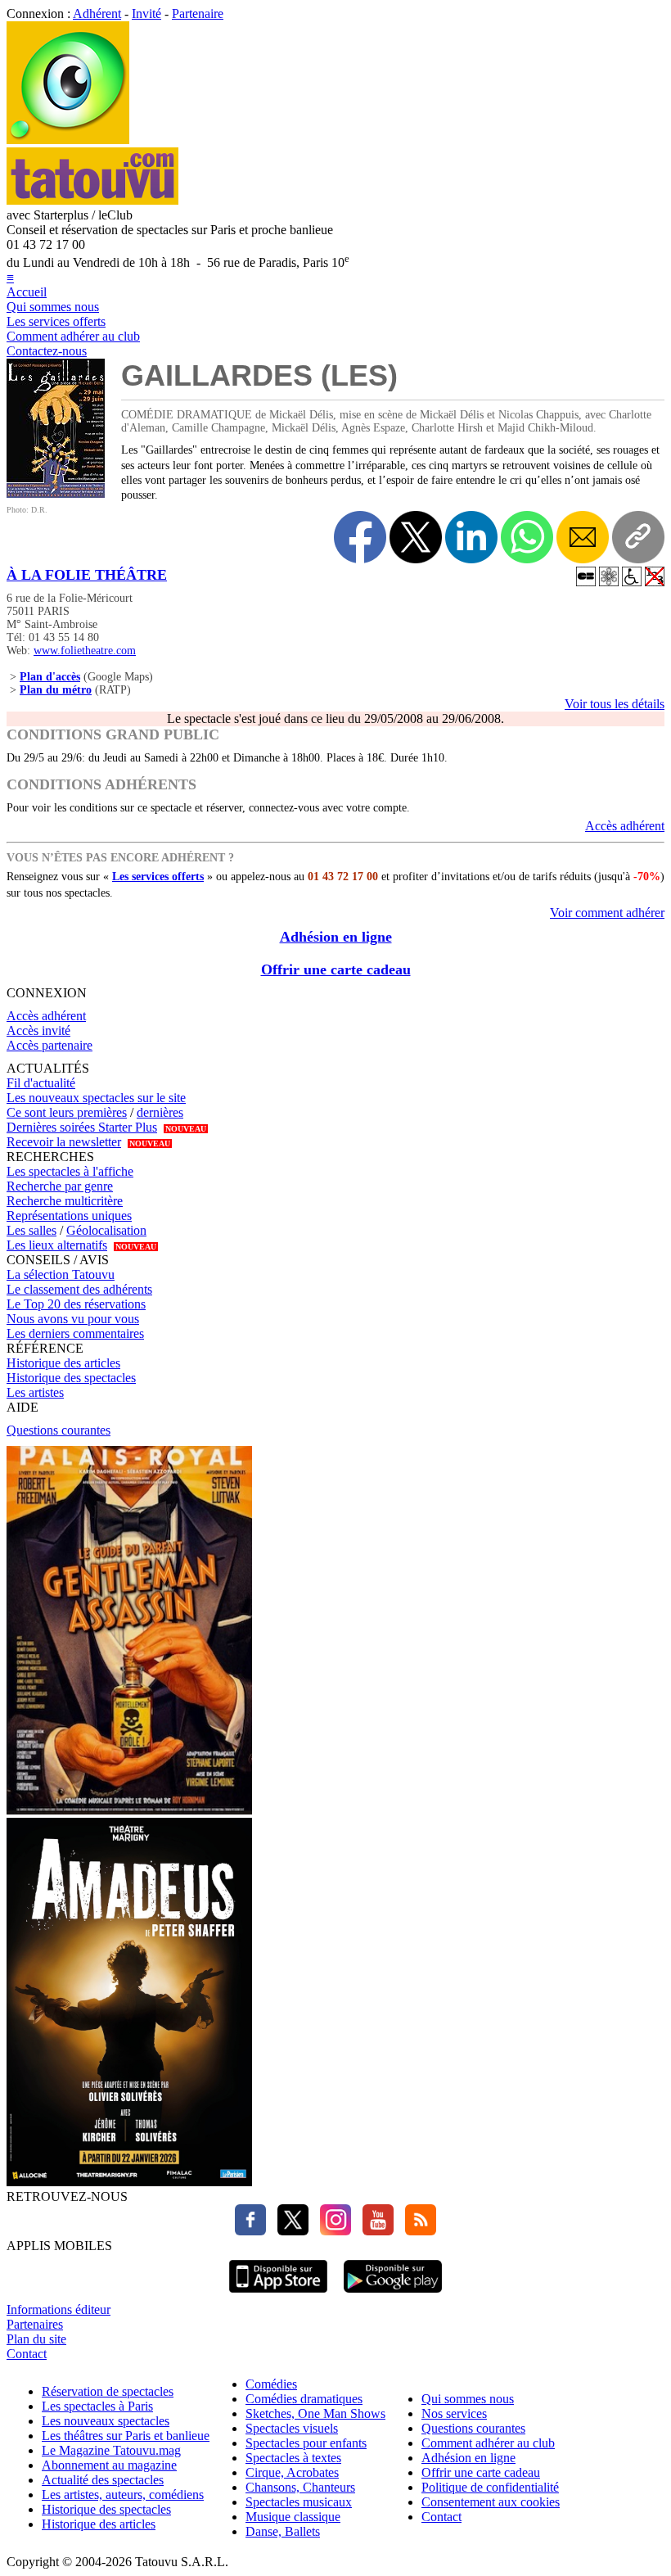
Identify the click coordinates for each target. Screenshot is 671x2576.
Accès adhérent (625, 826)
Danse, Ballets (283, 2531)
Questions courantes (59, 1430)
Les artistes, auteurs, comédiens (123, 2495)
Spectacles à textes (293, 2458)
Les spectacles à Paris (97, 2406)
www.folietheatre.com (85, 651)
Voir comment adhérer (607, 913)
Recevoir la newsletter (64, 1142)
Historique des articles (63, 1363)
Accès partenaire (50, 1045)
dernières (160, 1112)
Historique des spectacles (71, 1378)
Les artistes (35, 1392)
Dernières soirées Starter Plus (82, 1127)
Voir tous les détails (615, 704)
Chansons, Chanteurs (300, 2487)
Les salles (32, 1230)
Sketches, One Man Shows (315, 2413)
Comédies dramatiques (304, 2399)
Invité (146, 14)
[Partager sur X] (416, 537)
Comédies (271, 2384)
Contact (27, 2354)
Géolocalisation (106, 1230)
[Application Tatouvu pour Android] (393, 2295)
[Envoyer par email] (583, 537)
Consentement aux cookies (491, 2502)
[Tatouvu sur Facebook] (250, 2231)
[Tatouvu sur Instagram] (331, 2231)
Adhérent (97, 14)
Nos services (454, 2413)
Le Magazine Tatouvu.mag (111, 2450)
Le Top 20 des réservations (76, 1304)
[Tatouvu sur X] (289, 2231)
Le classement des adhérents (79, 1289)
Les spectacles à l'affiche (70, 1171)
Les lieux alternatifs (57, 1245)
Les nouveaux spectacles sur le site (96, 1098)
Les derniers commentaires (75, 1333)
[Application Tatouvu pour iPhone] (278, 2295)
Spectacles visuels (292, 2428)
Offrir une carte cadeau (336, 969)
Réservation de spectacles (108, 2391)
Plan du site (36, 2339)
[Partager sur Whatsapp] (527, 537)
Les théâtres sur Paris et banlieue (126, 2436)
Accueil (27, 292)
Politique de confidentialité (490, 2487)
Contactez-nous (47, 351)
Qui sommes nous (53, 307)
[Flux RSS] (417, 2231)
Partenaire (198, 14)
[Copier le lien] (638, 537)
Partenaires (35, 2324)
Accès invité (38, 1030)
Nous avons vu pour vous (73, 1319)
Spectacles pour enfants (306, 2443)
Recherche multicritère (65, 1201)
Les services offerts (56, 321)
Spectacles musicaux (299, 2502)
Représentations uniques (69, 1216)
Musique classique (293, 2517)
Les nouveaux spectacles (106, 2421)
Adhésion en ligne (336, 937)
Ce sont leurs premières (67, 1112)
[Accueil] (68, 140)
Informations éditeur (59, 2309)
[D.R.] (56, 493)
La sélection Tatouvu (61, 1274)
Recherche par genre (60, 1186)
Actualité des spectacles (103, 2480)
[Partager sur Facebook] (360, 537)
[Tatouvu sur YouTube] (374, 2231)
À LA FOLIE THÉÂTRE (87, 575)
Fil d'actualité (41, 1083)
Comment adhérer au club (73, 336)
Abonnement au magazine (109, 2465)
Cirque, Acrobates (292, 2472)
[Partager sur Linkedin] (471, 537)
